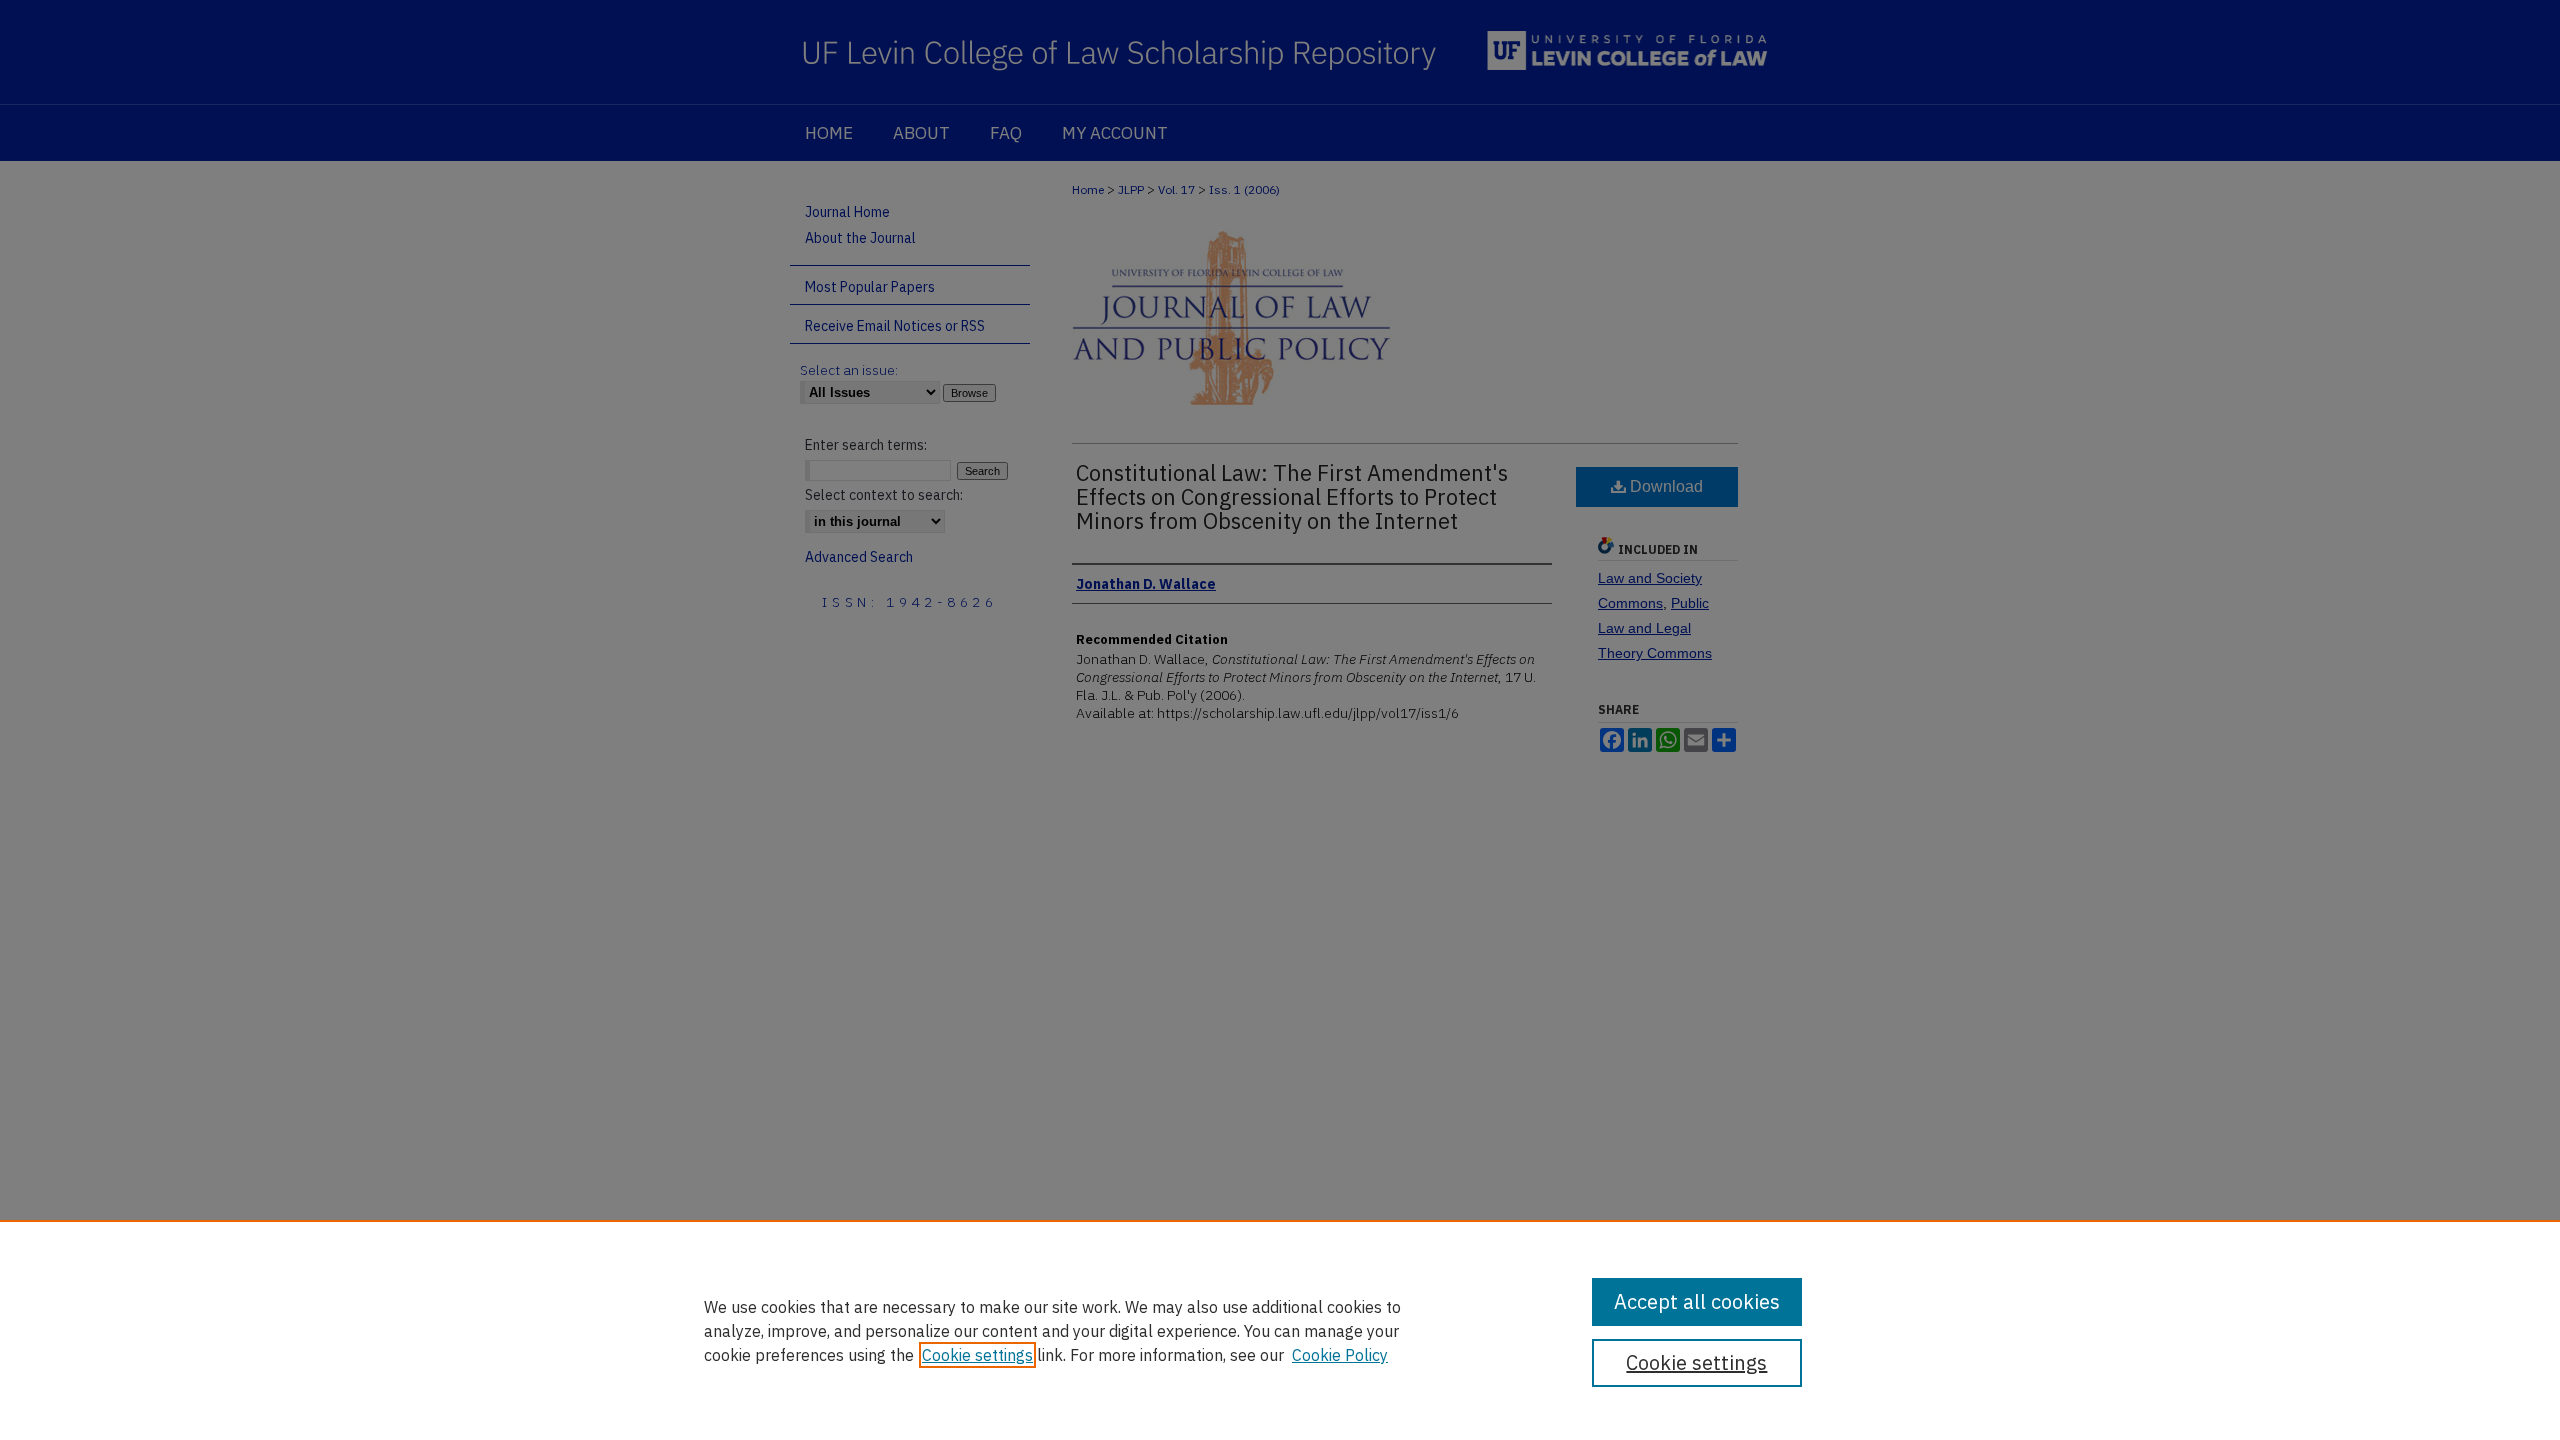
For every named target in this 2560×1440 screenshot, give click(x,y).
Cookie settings (977, 1355)
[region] (1280, 1330)
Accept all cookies (1697, 1301)
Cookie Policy (1340, 1355)
